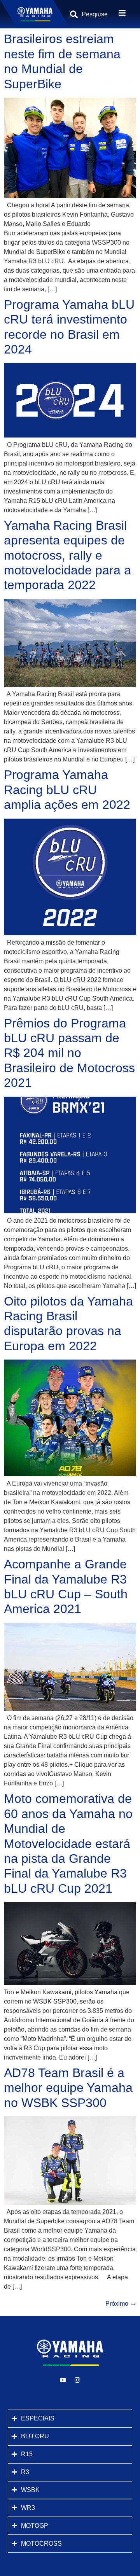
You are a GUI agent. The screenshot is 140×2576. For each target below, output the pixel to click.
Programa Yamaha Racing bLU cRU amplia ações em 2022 (67, 790)
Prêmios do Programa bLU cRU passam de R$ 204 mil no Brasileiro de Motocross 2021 (69, 1053)
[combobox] (94, 14)
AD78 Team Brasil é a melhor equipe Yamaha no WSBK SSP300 (68, 2088)
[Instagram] (77, 2380)
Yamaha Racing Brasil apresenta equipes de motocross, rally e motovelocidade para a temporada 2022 (67, 555)
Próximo (121, 2304)
